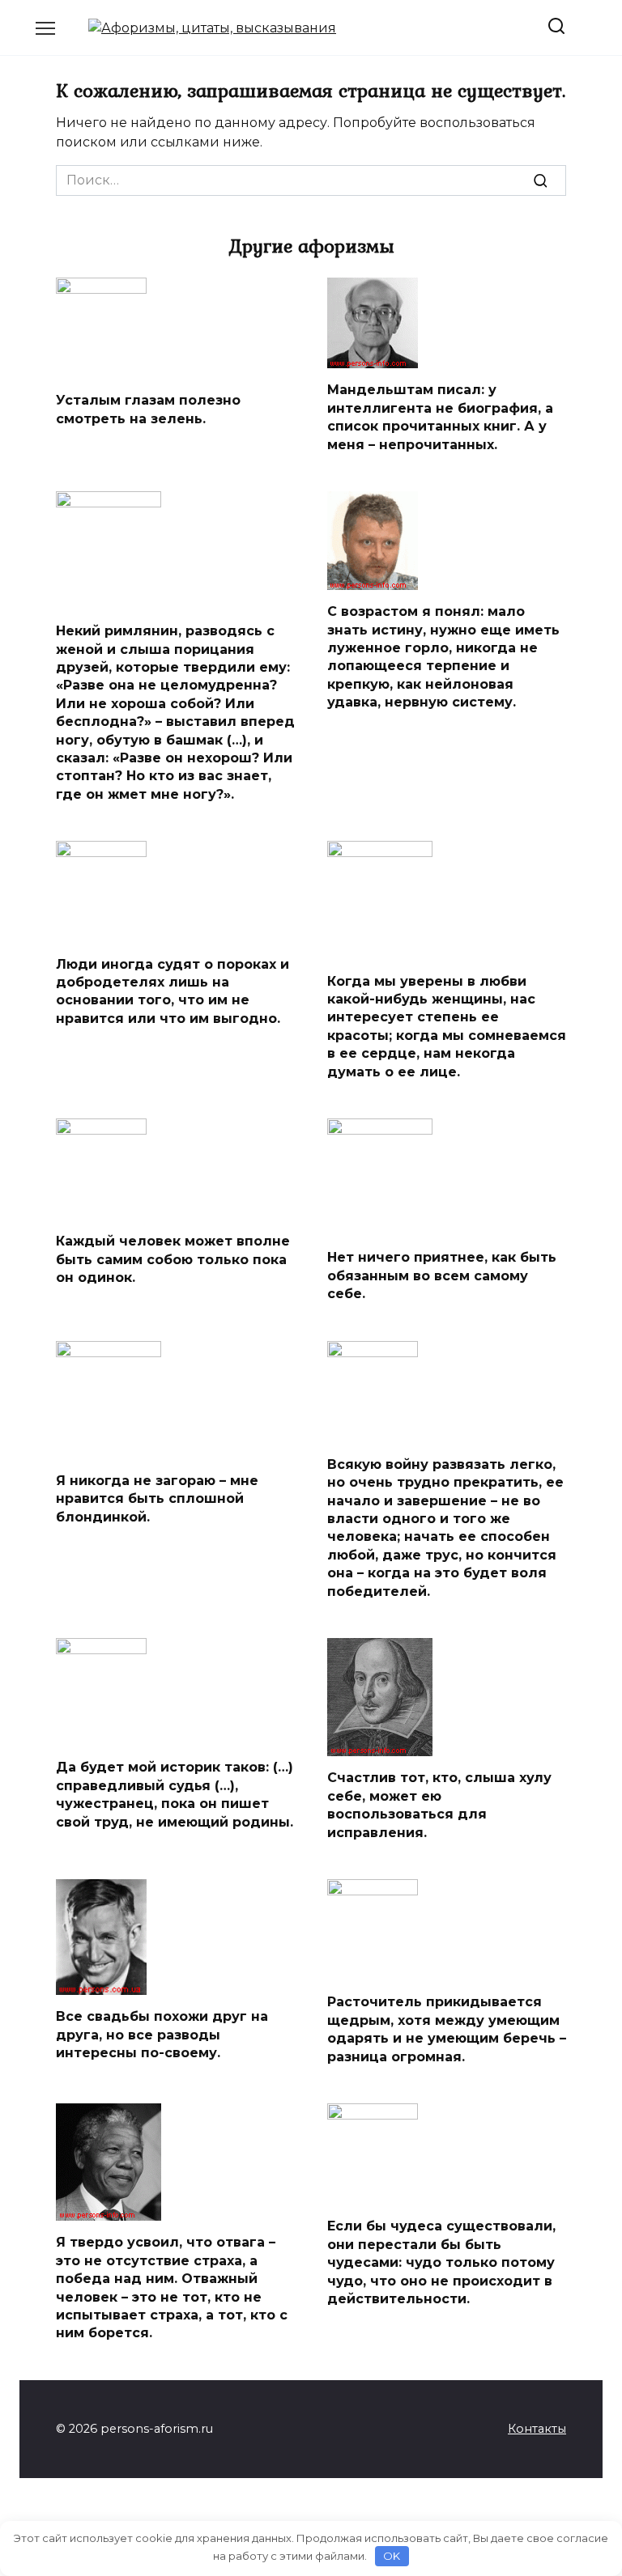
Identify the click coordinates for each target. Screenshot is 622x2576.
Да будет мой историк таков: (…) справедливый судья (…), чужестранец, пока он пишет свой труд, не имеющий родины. (175, 1794)
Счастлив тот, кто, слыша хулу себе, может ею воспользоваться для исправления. (439, 1805)
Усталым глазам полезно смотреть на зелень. (148, 409)
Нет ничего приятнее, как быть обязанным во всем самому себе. (442, 1275)
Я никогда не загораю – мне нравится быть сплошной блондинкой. (157, 1499)
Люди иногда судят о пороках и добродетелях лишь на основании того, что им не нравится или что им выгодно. (173, 991)
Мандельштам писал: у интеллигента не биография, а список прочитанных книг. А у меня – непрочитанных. (440, 417)
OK (392, 2556)
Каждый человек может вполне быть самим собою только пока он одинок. (173, 1259)
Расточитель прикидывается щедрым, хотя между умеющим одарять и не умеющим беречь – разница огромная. (447, 2029)
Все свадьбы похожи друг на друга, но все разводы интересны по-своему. (162, 2035)
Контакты (537, 2429)
